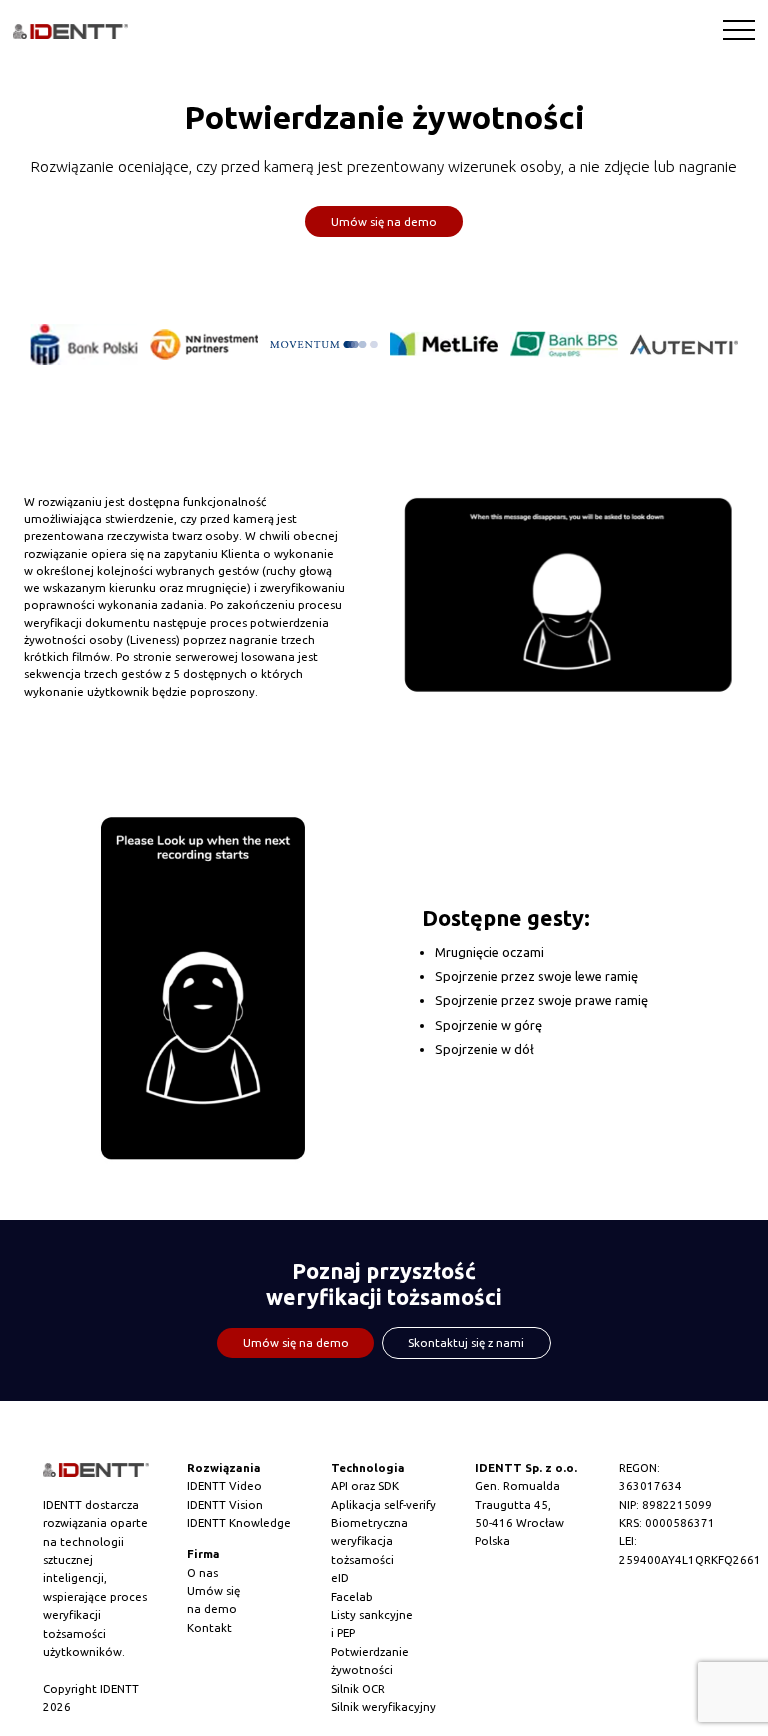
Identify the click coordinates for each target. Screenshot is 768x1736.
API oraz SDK (365, 1485)
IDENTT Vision (225, 1504)
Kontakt (209, 1627)
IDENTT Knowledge (239, 1522)
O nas (202, 1572)
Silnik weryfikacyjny (383, 1706)
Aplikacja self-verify (383, 1504)
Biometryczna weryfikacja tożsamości (369, 1541)
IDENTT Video (224, 1485)
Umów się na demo (384, 221)
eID (340, 1577)
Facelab (352, 1596)
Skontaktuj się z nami (466, 1342)
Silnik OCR (358, 1688)
